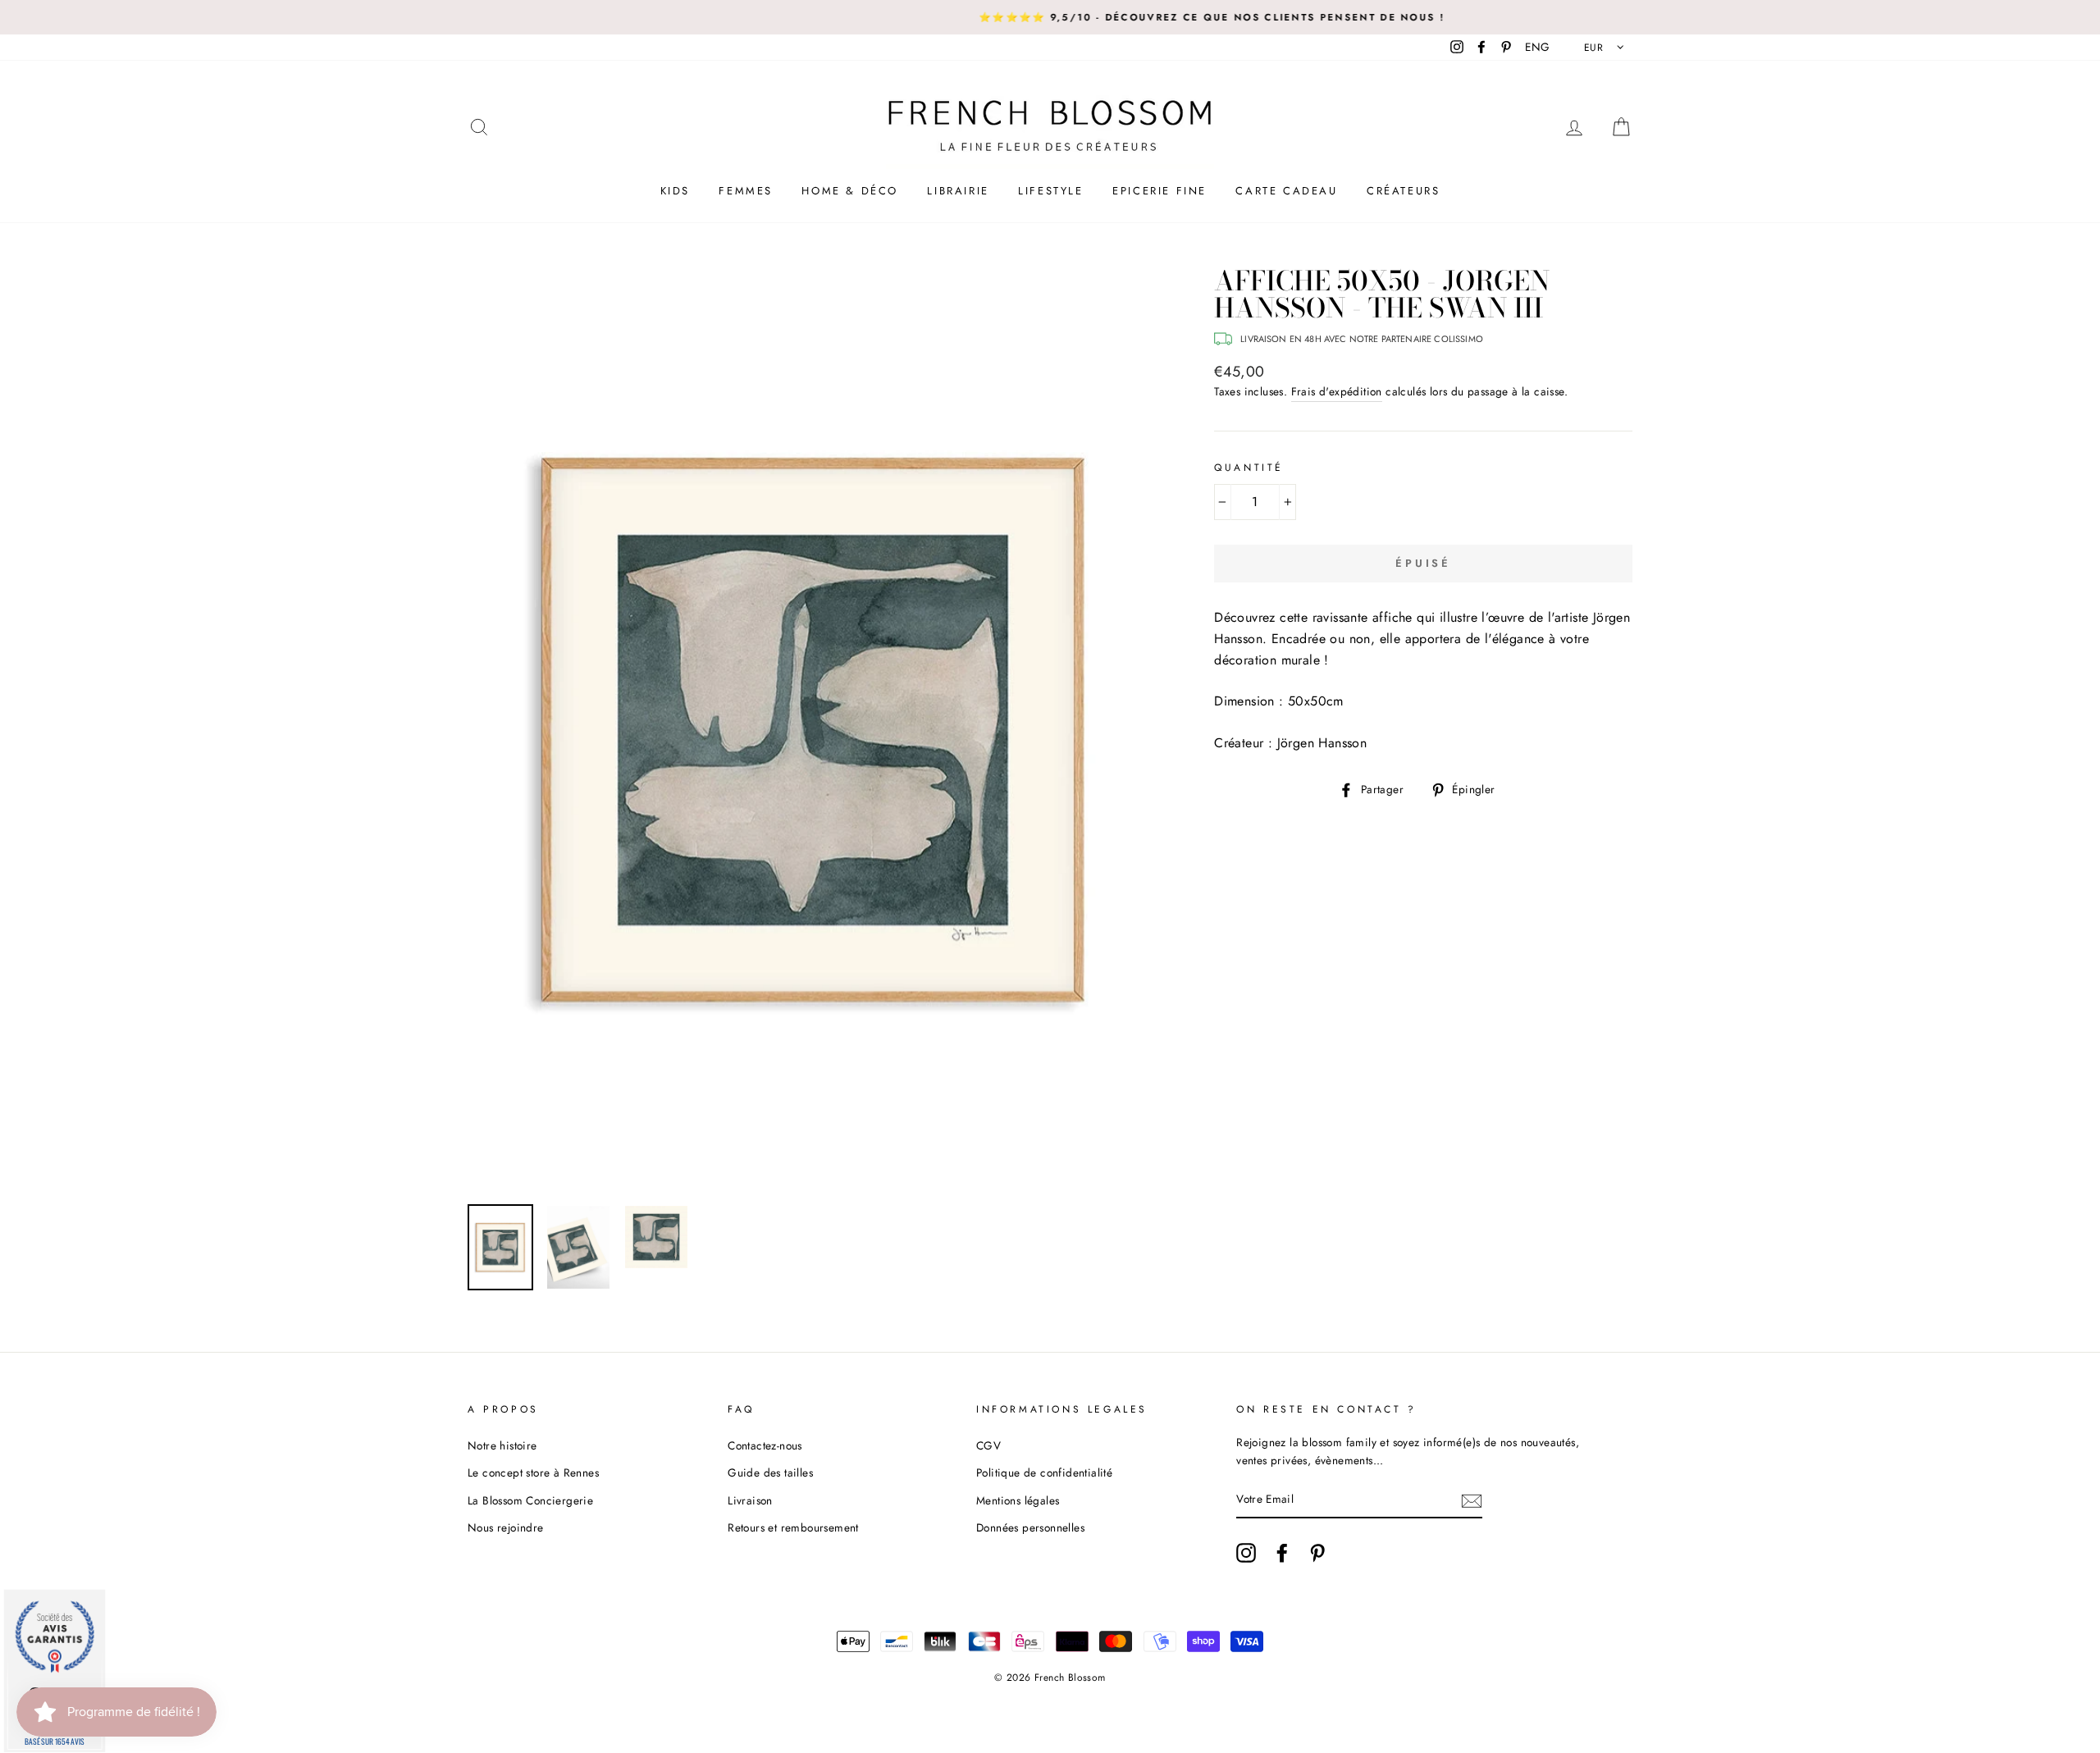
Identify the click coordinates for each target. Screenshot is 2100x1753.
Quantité (1249, 468)
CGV (988, 1445)
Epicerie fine (1160, 191)
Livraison (750, 1500)
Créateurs (1403, 191)
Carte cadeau (1286, 191)
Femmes (746, 191)
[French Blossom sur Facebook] (1282, 1553)
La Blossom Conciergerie (530, 1500)
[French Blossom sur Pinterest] (1317, 1553)
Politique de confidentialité (1044, 1472)
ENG (1537, 47)
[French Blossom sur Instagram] (1246, 1553)
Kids (675, 191)
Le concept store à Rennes (533, 1472)
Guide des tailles (770, 1472)
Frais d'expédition (1337, 391)
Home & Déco (850, 191)
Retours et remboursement (793, 1527)
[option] (1050, 17)
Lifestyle (1050, 191)
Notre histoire (502, 1445)
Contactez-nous (765, 1445)
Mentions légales (1018, 1500)
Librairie (958, 191)
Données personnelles (1030, 1527)
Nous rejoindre (506, 1527)
